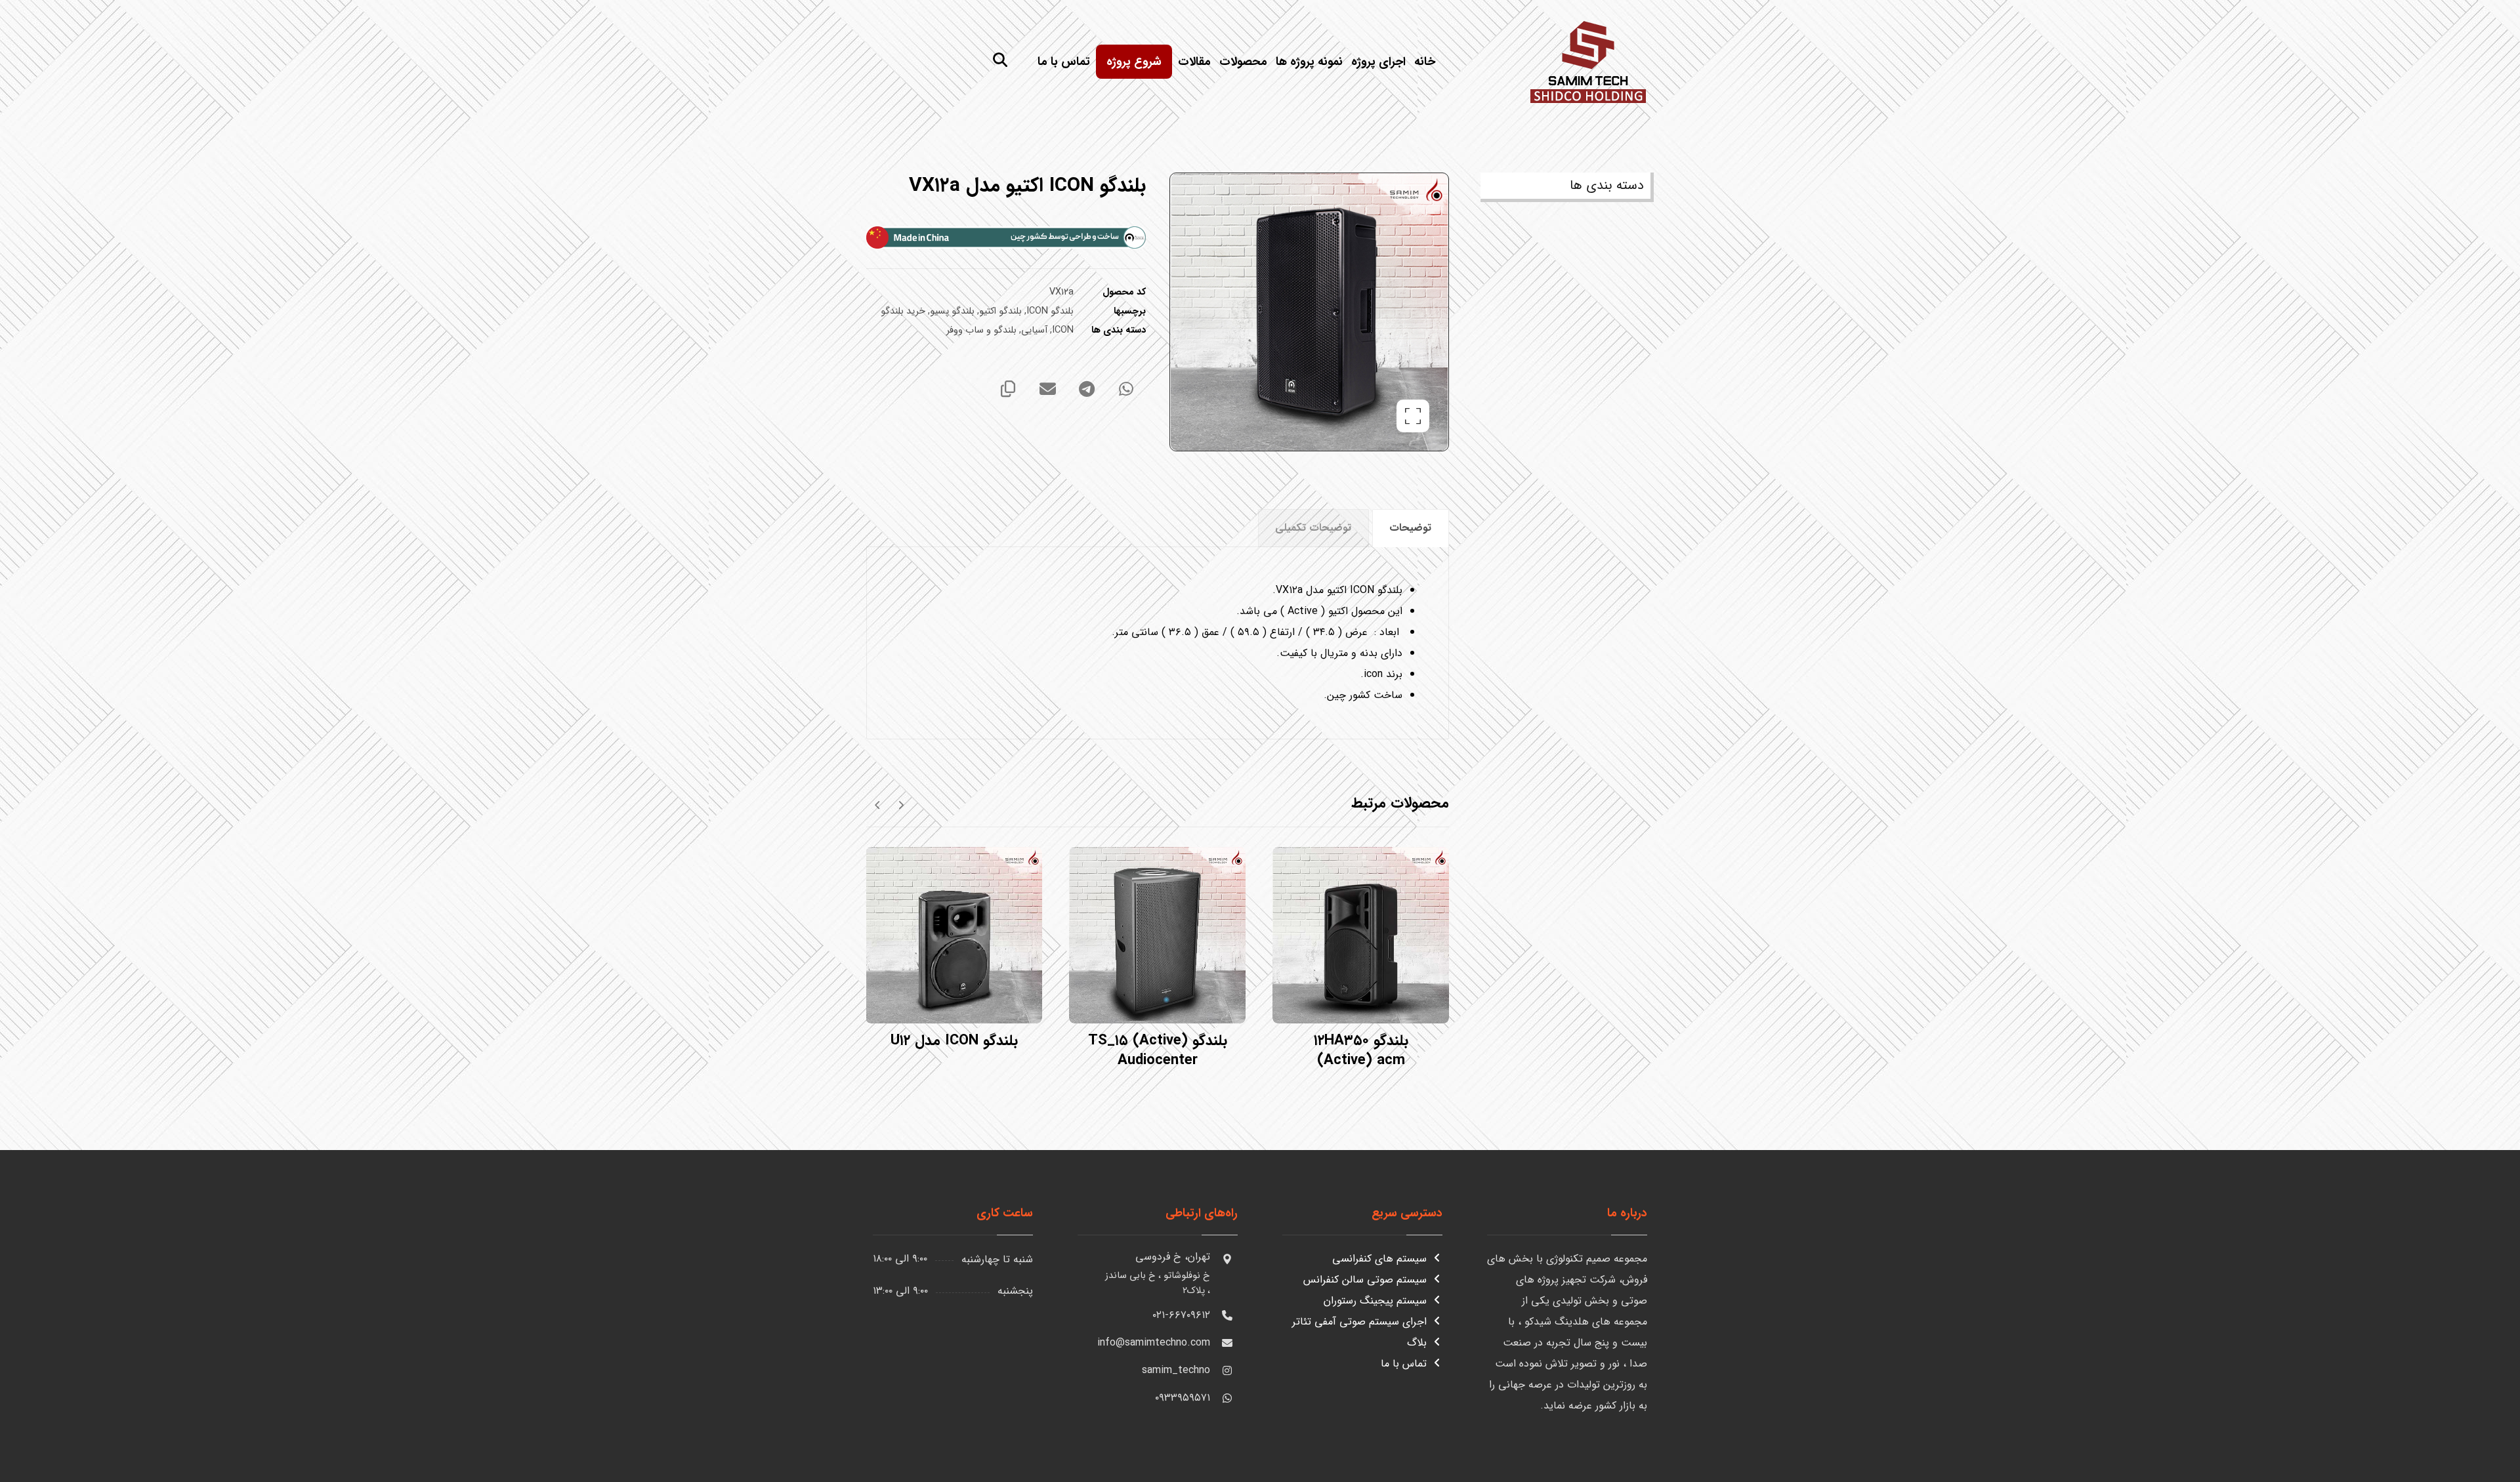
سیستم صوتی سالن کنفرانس (1365, 1280)
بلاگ (1417, 1343)
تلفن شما (2480, 1229)
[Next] (878, 804)
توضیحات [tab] (1410, 528)
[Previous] (901, 804)
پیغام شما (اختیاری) (2458, 1292)
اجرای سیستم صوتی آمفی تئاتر (1359, 1322)
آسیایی (1034, 330)
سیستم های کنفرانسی (1379, 1259)
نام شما (2483, 1166)
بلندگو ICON (1050, 311)
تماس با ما (1404, 1364)
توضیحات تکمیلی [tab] (1313, 528)
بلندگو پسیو (952, 311)
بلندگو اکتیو (1000, 311)
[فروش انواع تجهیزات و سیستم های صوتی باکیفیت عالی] (1588, 60)
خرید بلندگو (903, 311)
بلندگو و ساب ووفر (981, 330)
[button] (1000, 60)
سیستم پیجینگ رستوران (1375, 1301)
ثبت (2483, 1439)
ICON (1063, 330)
